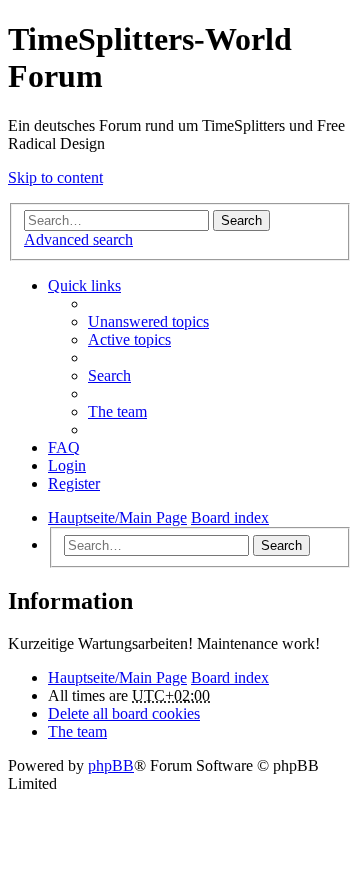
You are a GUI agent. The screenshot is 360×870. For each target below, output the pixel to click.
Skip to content (55, 177)
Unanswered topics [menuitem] (148, 321)
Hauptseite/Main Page (117, 677)
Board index (230, 677)
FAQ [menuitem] (64, 447)
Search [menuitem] (109, 375)
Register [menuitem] (74, 483)
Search (241, 220)
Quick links (84, 285)
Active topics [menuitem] (129, 339)
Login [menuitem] (67, 465)
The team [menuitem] (117, 411)
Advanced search (78, 239)
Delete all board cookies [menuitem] (124, 713)
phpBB (111, 765)
